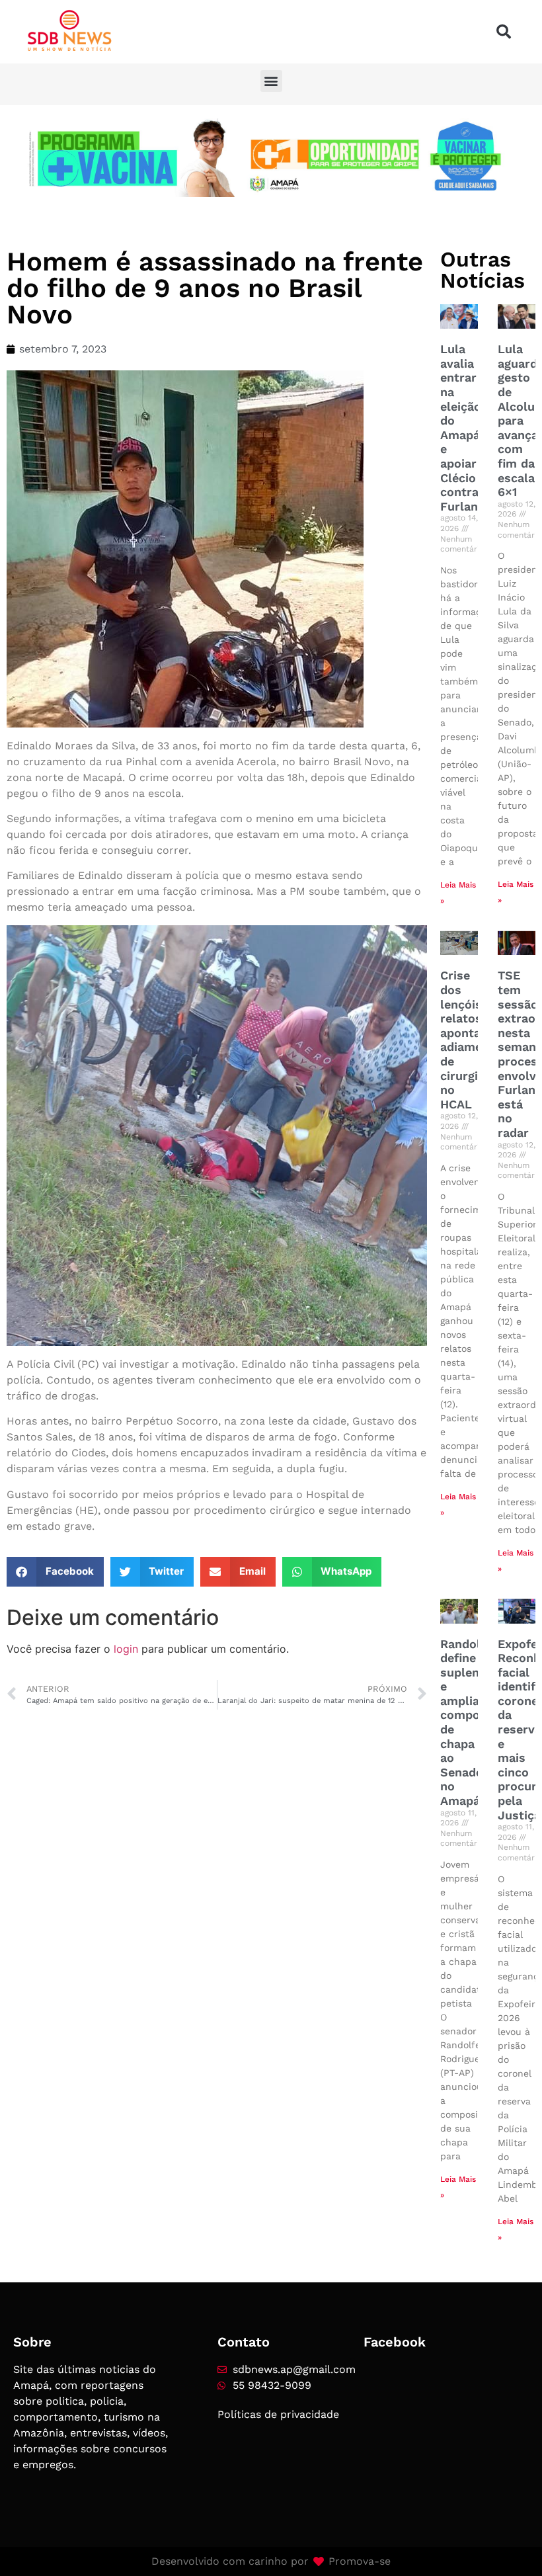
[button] (504, 32)
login (126, 1649)
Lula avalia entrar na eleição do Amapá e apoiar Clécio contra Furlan (461, 428)
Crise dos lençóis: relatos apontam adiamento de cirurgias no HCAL (471, 1039)
